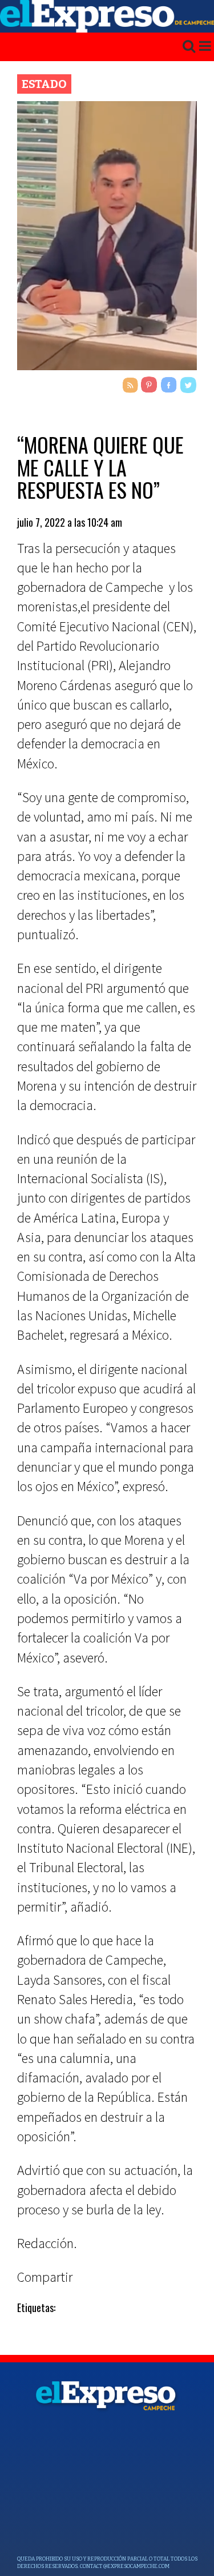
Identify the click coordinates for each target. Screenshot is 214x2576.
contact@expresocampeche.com (125, 2566)
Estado (44, 84)
